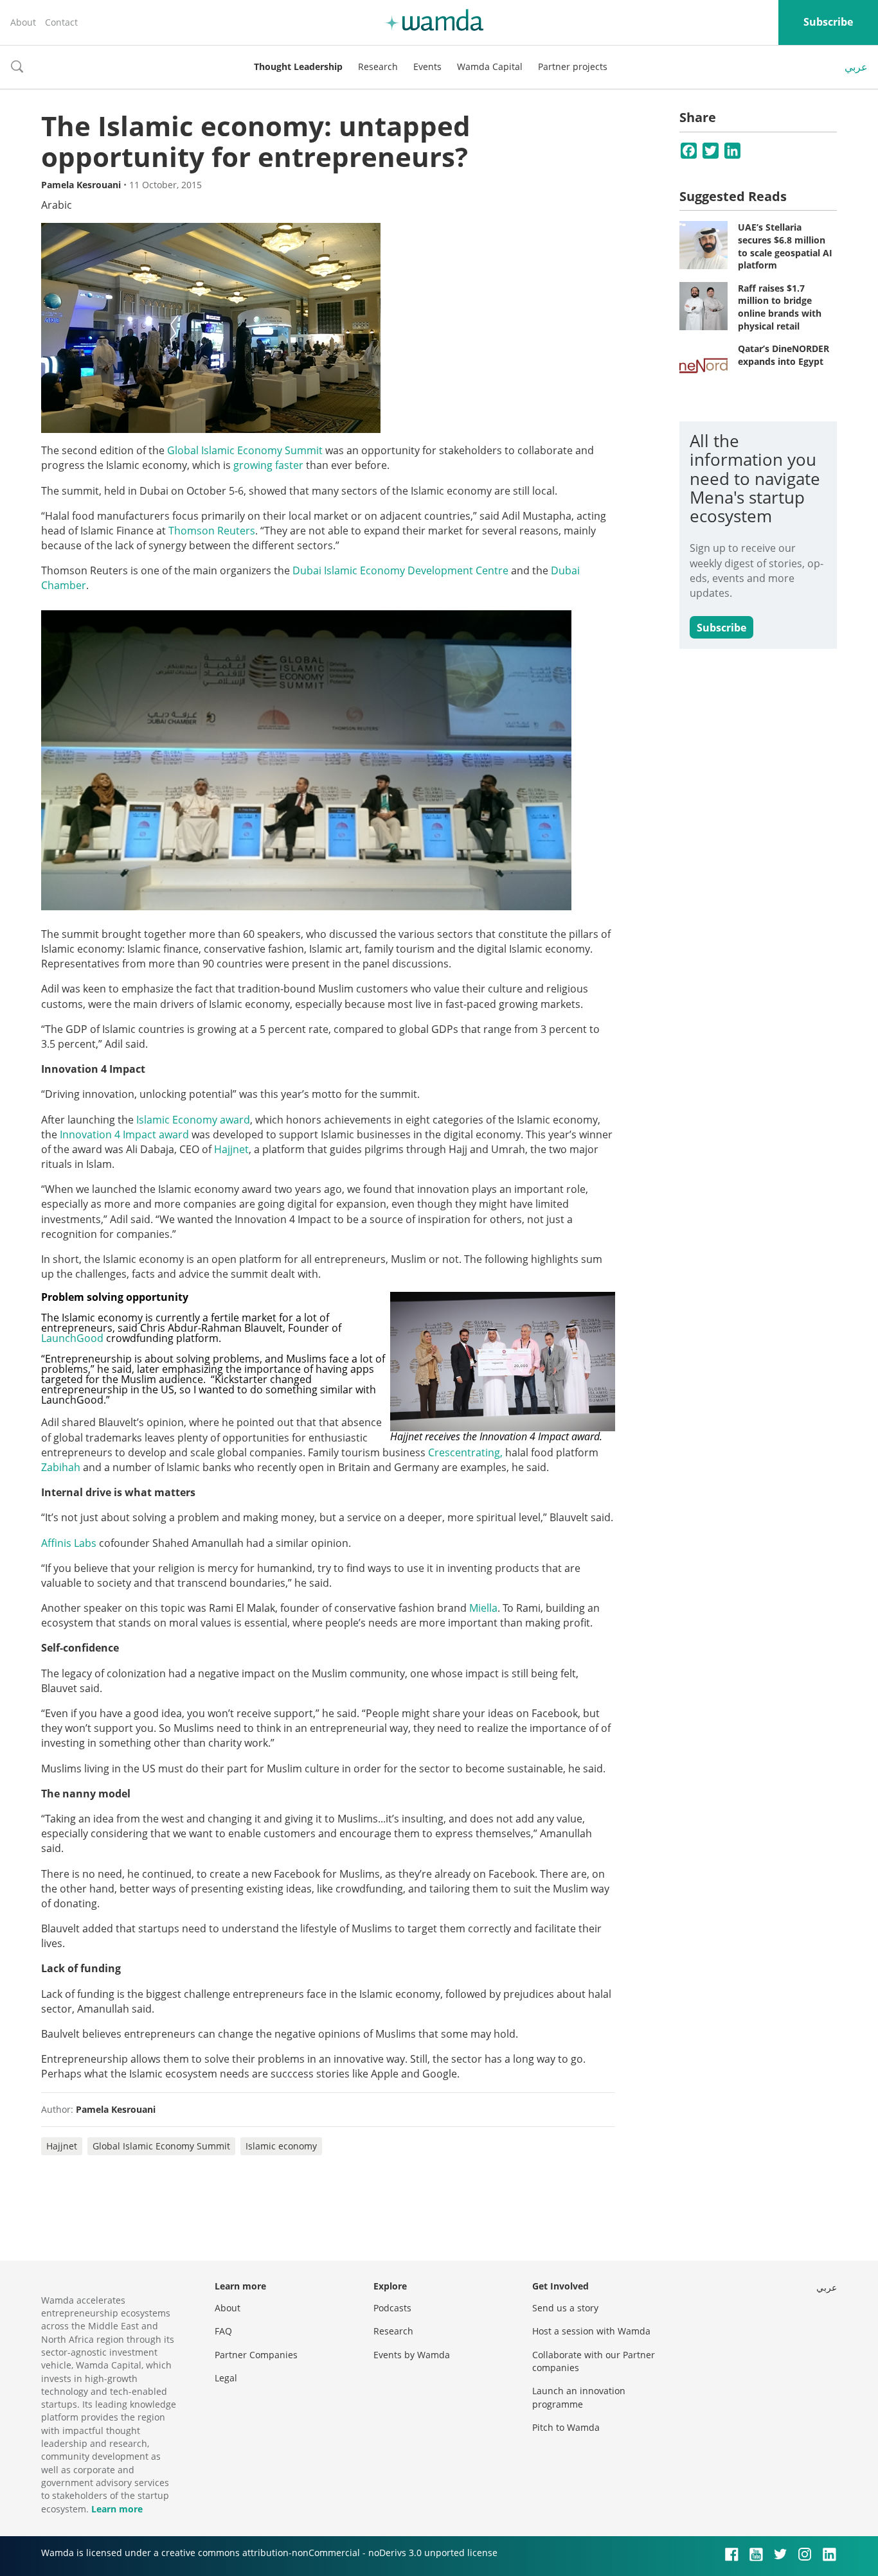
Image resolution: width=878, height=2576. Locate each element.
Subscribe (828, 22)
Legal (226, 2378)
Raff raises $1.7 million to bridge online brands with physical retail (780, 307)
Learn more (117, 2509)
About (23, 22)
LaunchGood (72, 1338)
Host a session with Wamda (591, 2331)
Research (378, 66)
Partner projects (573, 66)
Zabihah (61, 1467)
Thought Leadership (298, 66)
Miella (483, 1608)
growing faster (268, 465)
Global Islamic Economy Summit (245, 450)
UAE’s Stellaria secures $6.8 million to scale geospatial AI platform (785, 246)
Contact (61, 22)
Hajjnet (231, 1149)
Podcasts (392, 2308)
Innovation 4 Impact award (124, 1134)
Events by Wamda (412, 2355)
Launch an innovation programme (579, 2397)
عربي (856, 67)
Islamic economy (281, 2146)
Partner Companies (256, 2355)
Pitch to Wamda (566, 2427)
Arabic (57, 205)
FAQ (223, 2331)
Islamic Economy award (193, 1120)
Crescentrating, (465, 1452)
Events (427, 66)
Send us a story (565, 2308)
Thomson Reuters (212, 531)
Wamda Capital (490, 66)
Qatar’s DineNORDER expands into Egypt (784, 355)
